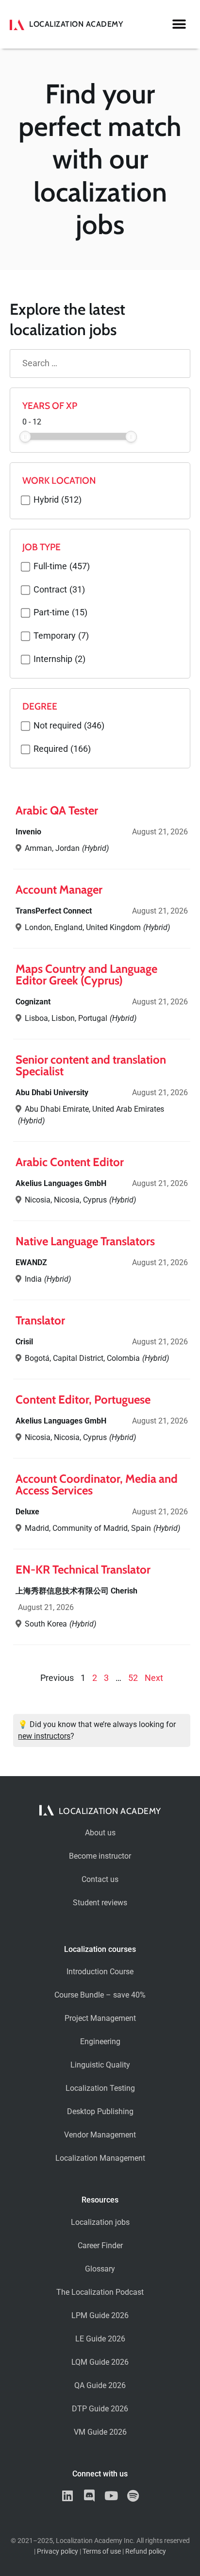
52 (133, 1678)
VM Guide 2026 (100, 2432)
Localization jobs (100, 2222)
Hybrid (58, 500)
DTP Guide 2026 (100, 2409)
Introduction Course (100, 1972)
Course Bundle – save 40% (100, 1995)
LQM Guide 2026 (100, 2362)
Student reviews (100, 1903)
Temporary (61, 636)
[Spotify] (133, 2496)
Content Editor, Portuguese (83, 1399)
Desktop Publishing (100, 2111)
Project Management (100, 2018)
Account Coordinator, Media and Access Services (97, 1484)
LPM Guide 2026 (100, 2315)
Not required (69, 726)
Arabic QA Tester (57, 810)
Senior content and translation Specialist (91, 1065)
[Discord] (89, 2496)
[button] (179, 25)
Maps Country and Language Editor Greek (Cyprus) (86, 974)
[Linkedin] (67, 2496)
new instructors (44, 1736)
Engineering (100, 2042)
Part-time (60, 613)
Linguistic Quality (100, 2065)
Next (154, 1678)
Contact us (100, 1879)
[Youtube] (111, 2496)
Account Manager (59, 890)
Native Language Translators (85, 1241)
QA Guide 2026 (100, 2385)
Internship (59, 660)
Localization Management (100, 2158)
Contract (59, 590)
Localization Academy (76, 24)
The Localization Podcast (100, 2292)
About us (100, 1833)
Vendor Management (100, 2135)
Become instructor (100, 1856)
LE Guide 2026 (100, 2339)
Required (62, 749)
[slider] (25, 437)
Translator (40, 1320)
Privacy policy (58, 2551)
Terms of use (102, 2551)
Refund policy (146, 2551)
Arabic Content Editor (70, 1162)
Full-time (62, 567)
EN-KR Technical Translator (83, 1569)
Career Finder (100, 2246)
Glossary (100, 2269)
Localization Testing (100, 2088)
